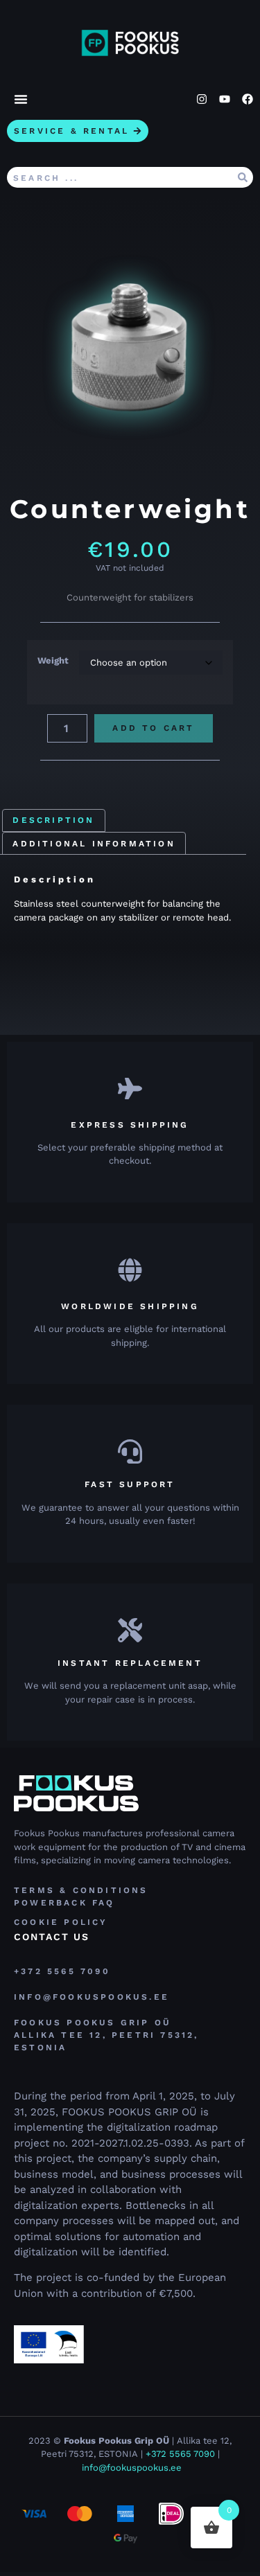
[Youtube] (225, 99)
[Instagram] (202, 99)
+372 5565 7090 (180, 2454)
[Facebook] (248, 99)
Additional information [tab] (94, 844)
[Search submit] (243, 177)
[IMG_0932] (130, 354)
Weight (53, 660)
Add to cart (153, 728)
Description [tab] (53, 820)
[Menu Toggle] (21, 99)
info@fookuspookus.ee (132, 2468)
